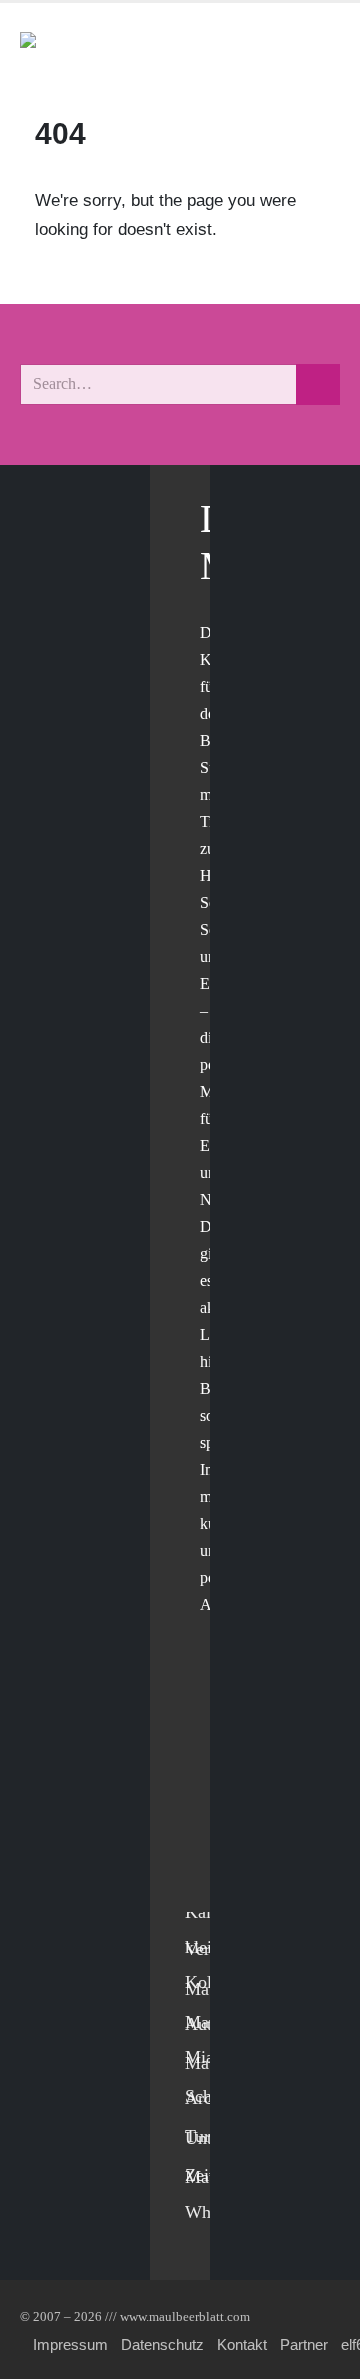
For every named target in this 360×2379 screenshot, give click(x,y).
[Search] (318, 384)
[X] (205, 1768)
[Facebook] (205, 1727)
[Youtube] (205, 1809)
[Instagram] (205, 1850)
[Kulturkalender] (268, 48)
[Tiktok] (205, 1891)
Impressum (70, 2344)
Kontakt (242, 2344)
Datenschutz (162, 2344)
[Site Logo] (135, 48)
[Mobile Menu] (316, 48)
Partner (304, 2344)
